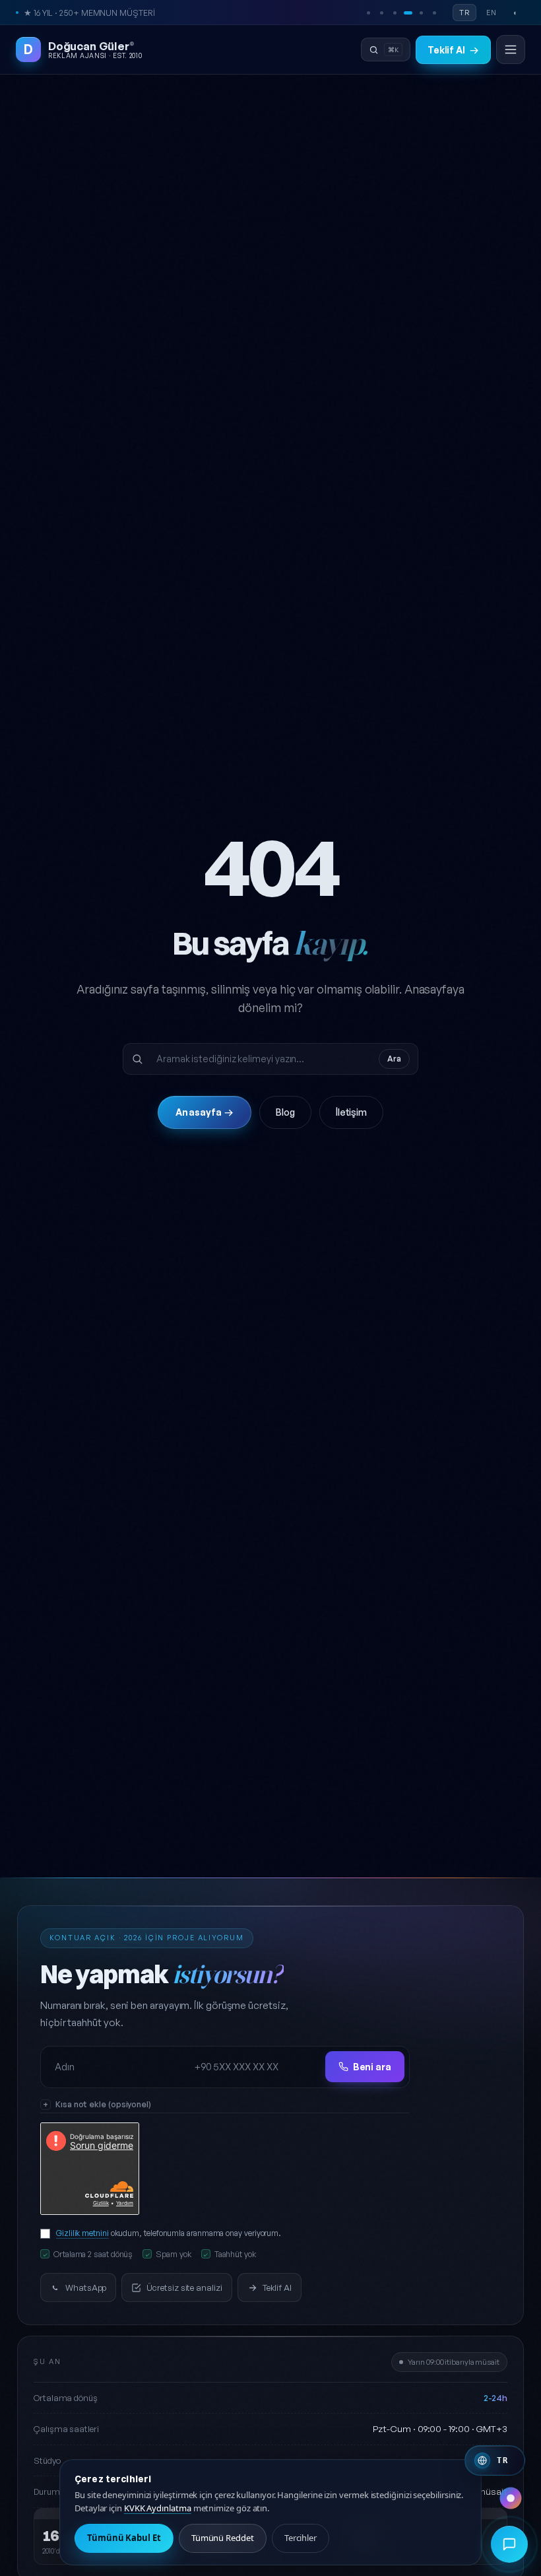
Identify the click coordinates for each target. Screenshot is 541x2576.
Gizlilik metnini (82, 2233)
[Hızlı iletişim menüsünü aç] (509, 2544)
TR (464, 13)
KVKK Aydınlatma (158, 2508)
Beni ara (372, 2067)
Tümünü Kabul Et (124, 2538)
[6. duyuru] (434, 13)
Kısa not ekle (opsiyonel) (103, 2104)
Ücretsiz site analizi (184, 2288)
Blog (285, 1112)
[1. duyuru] (368, 13)
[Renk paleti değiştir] (511, 2498)
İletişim (351, 1112)
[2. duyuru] (381, 13)
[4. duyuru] (408, 13)
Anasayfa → (204, 1112)
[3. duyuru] (395, 13)
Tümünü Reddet (223, 2538)
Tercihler (301, 2538)
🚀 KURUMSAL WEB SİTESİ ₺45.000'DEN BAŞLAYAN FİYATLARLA (148, 13)
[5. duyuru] (421, 13)
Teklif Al (453, 50)
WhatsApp (86, 2288)
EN (492, 13)
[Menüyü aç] (511, 50)
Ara (394, 1059)
